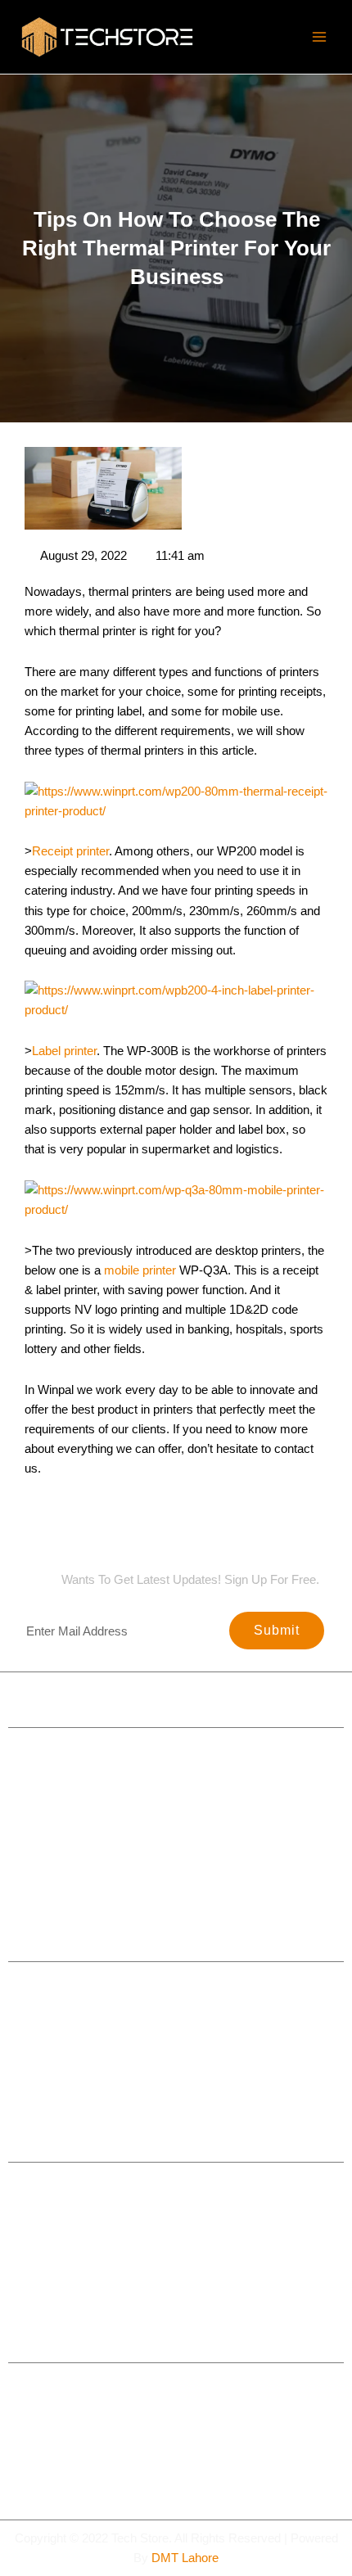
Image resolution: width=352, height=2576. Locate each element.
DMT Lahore (185, 2558)
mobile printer (140, 1270)
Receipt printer (70, 851)
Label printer (64, 1051)
